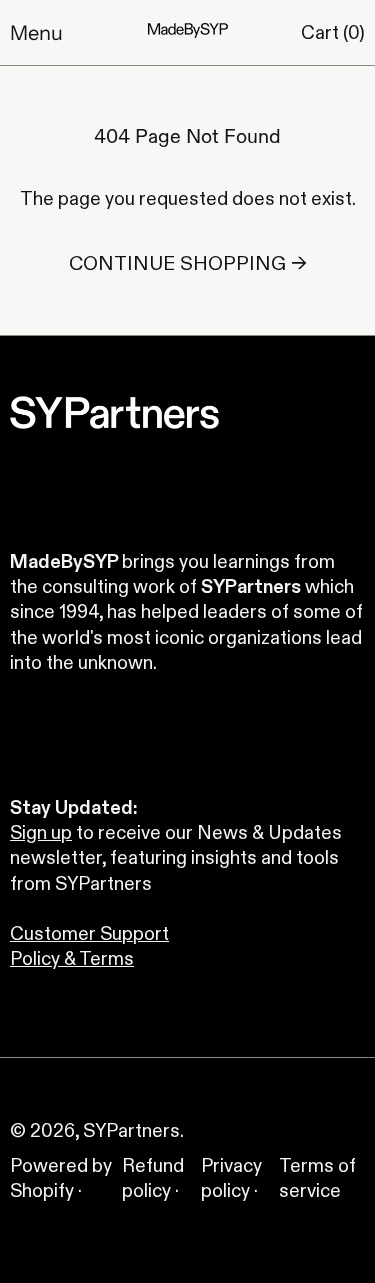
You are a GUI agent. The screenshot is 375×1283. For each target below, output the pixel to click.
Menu (36, 33)
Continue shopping (177, 263)
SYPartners (131, 1130)
